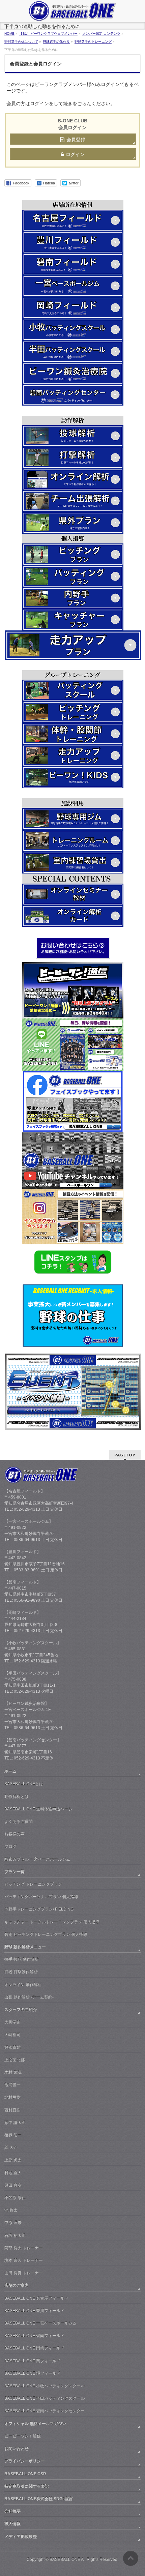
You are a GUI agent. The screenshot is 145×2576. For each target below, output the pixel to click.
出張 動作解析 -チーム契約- (29, 1997)
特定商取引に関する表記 (27, 2486)
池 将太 (11, 2210)
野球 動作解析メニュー (25, 1947)
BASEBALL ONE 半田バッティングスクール (45, 2398)
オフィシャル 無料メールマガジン (35, 2424)
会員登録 (76, 140)
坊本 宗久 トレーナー (24, 2260)
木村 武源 (13, 2072)
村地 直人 (13, 2173)
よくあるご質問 (19, 1822)
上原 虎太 (13, 2160)
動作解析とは (17, 1797)
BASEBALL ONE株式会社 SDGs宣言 (39, 2499)
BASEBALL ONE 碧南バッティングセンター (45, 2411)
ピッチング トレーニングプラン (33, 1884)
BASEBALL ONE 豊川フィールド (34, 2311)
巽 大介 (11, 2148)
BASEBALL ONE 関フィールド (32, 2361)
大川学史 (12, 2022)
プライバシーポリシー (25, 2461)
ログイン (75, 154)
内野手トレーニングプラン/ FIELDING (39, 1909)
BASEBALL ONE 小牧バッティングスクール (45, 2386)
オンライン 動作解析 (23, 1985)
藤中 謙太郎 (15, 2123)
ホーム (10, 1771)
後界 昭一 (13, 2135)
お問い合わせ (17, 2449)
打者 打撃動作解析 (21, 1972)
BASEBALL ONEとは (24, 1784)
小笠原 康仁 (15, 2198)
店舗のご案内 (17, 2285)
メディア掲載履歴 (21, 2537)
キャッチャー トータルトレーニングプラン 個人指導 (52, 1922)
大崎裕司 (12, 2035)
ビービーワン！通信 (23, 2436)
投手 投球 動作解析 (22, 1959)
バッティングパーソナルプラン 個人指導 (41, 1897)
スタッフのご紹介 (21, 2010)
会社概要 (12, 2511)
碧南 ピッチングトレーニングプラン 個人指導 (46, 1934)
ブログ (10, 1846)
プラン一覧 (14, 1872)
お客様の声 (14, 1834)
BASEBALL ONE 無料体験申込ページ (38, 1809)
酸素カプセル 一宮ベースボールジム (37, 1859)
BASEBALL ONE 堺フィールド (32, 2373)
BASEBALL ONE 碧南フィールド (34, 2336)
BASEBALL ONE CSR (25, 2474)
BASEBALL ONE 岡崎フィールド (34, 2348)
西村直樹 (12, 2110)
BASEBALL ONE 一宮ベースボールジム (40, 2323)
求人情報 (12, 2524)
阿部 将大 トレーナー (24, 2248)
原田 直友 (13, 2185)
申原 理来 (13, 2223)
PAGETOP (125, 1455)
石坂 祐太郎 (15, 2236)
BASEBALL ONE (65, 2559)
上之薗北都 (14, 2060)
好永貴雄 (12, 2047)
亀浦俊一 (12, 2085)
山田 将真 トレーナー (24, 2273)
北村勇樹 (12, 2097)
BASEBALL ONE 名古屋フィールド (36, 2298)
